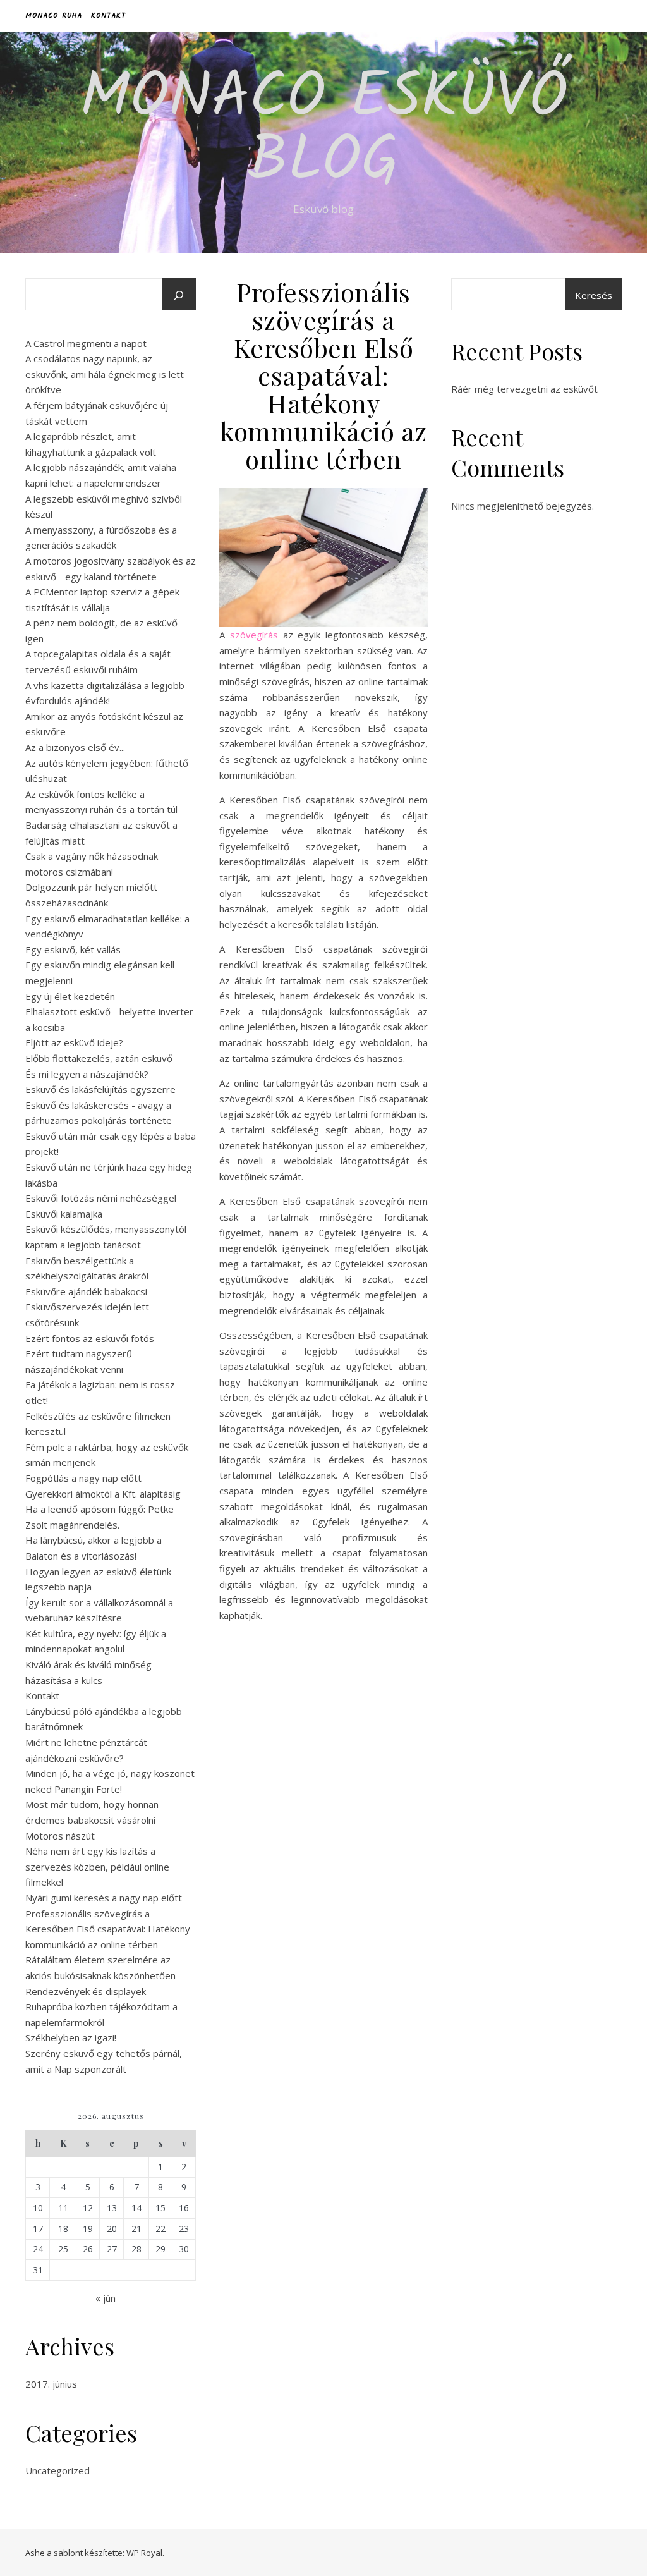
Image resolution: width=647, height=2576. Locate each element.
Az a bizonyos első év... (75, 747)
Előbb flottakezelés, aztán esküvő (99, 1058)
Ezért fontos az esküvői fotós (90, 1338)
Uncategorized (57, 2470)
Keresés (594, 295)
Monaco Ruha (54, 15)
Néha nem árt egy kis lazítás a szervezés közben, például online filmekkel (97, 1866)
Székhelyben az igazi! (71, 2037)
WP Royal (144, 2553)
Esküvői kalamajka (64, 1214)
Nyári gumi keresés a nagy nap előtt (104, 1898)
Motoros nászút (60, 1836)
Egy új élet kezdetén (70, 996)
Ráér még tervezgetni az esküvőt (524, 389)
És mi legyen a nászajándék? (87, 1074)
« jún (106, 2298)
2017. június (51, 2384)
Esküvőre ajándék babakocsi (86, 1291)
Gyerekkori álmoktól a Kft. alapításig (103, 1494)
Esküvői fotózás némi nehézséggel (101, 1198)
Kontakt (108, 15)
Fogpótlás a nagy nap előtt (83, 1478)
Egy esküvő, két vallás (73, 949)
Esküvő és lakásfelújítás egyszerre (100, 1089)
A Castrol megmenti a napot (86, 343)
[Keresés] (179, 295)
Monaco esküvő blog (323, 131)
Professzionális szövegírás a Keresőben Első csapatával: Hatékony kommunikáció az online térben (108, 1929)
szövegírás (254, 635)
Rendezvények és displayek (86, 1991)
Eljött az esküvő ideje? (74, 1042)
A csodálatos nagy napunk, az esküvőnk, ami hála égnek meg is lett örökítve (105, 374)
